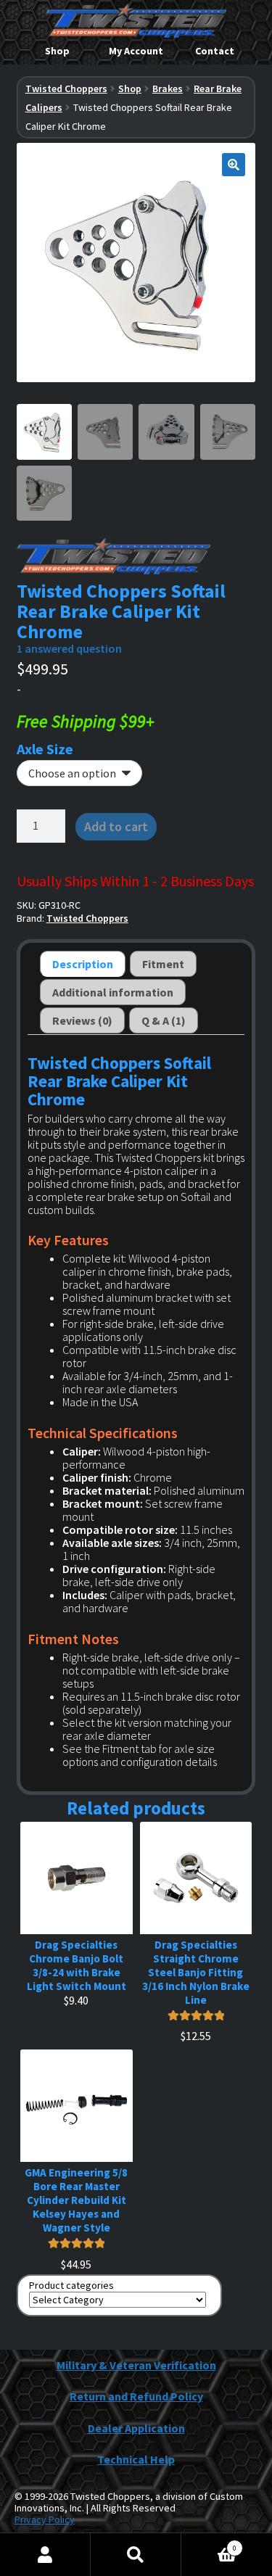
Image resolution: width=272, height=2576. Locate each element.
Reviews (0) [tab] (82, 1020)
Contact (215, 51)
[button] (234, 165)
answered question (69, 648)
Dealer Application (136, 2428)
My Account (136, 51)
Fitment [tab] (163, 964)
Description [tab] (83, 964)
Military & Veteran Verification (136, 2365)
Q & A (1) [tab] (164, 1020)
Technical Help (136, 2459)
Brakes (168, 88)
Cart (209, 2543)
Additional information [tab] (113, 992)
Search (136, 2555)
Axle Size (45, 749)
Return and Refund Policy (136, 2396)
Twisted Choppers (66, 88)
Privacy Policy (45, 2519)
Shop (57, 51)
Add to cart (116, 826)
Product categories (71, 2286)
